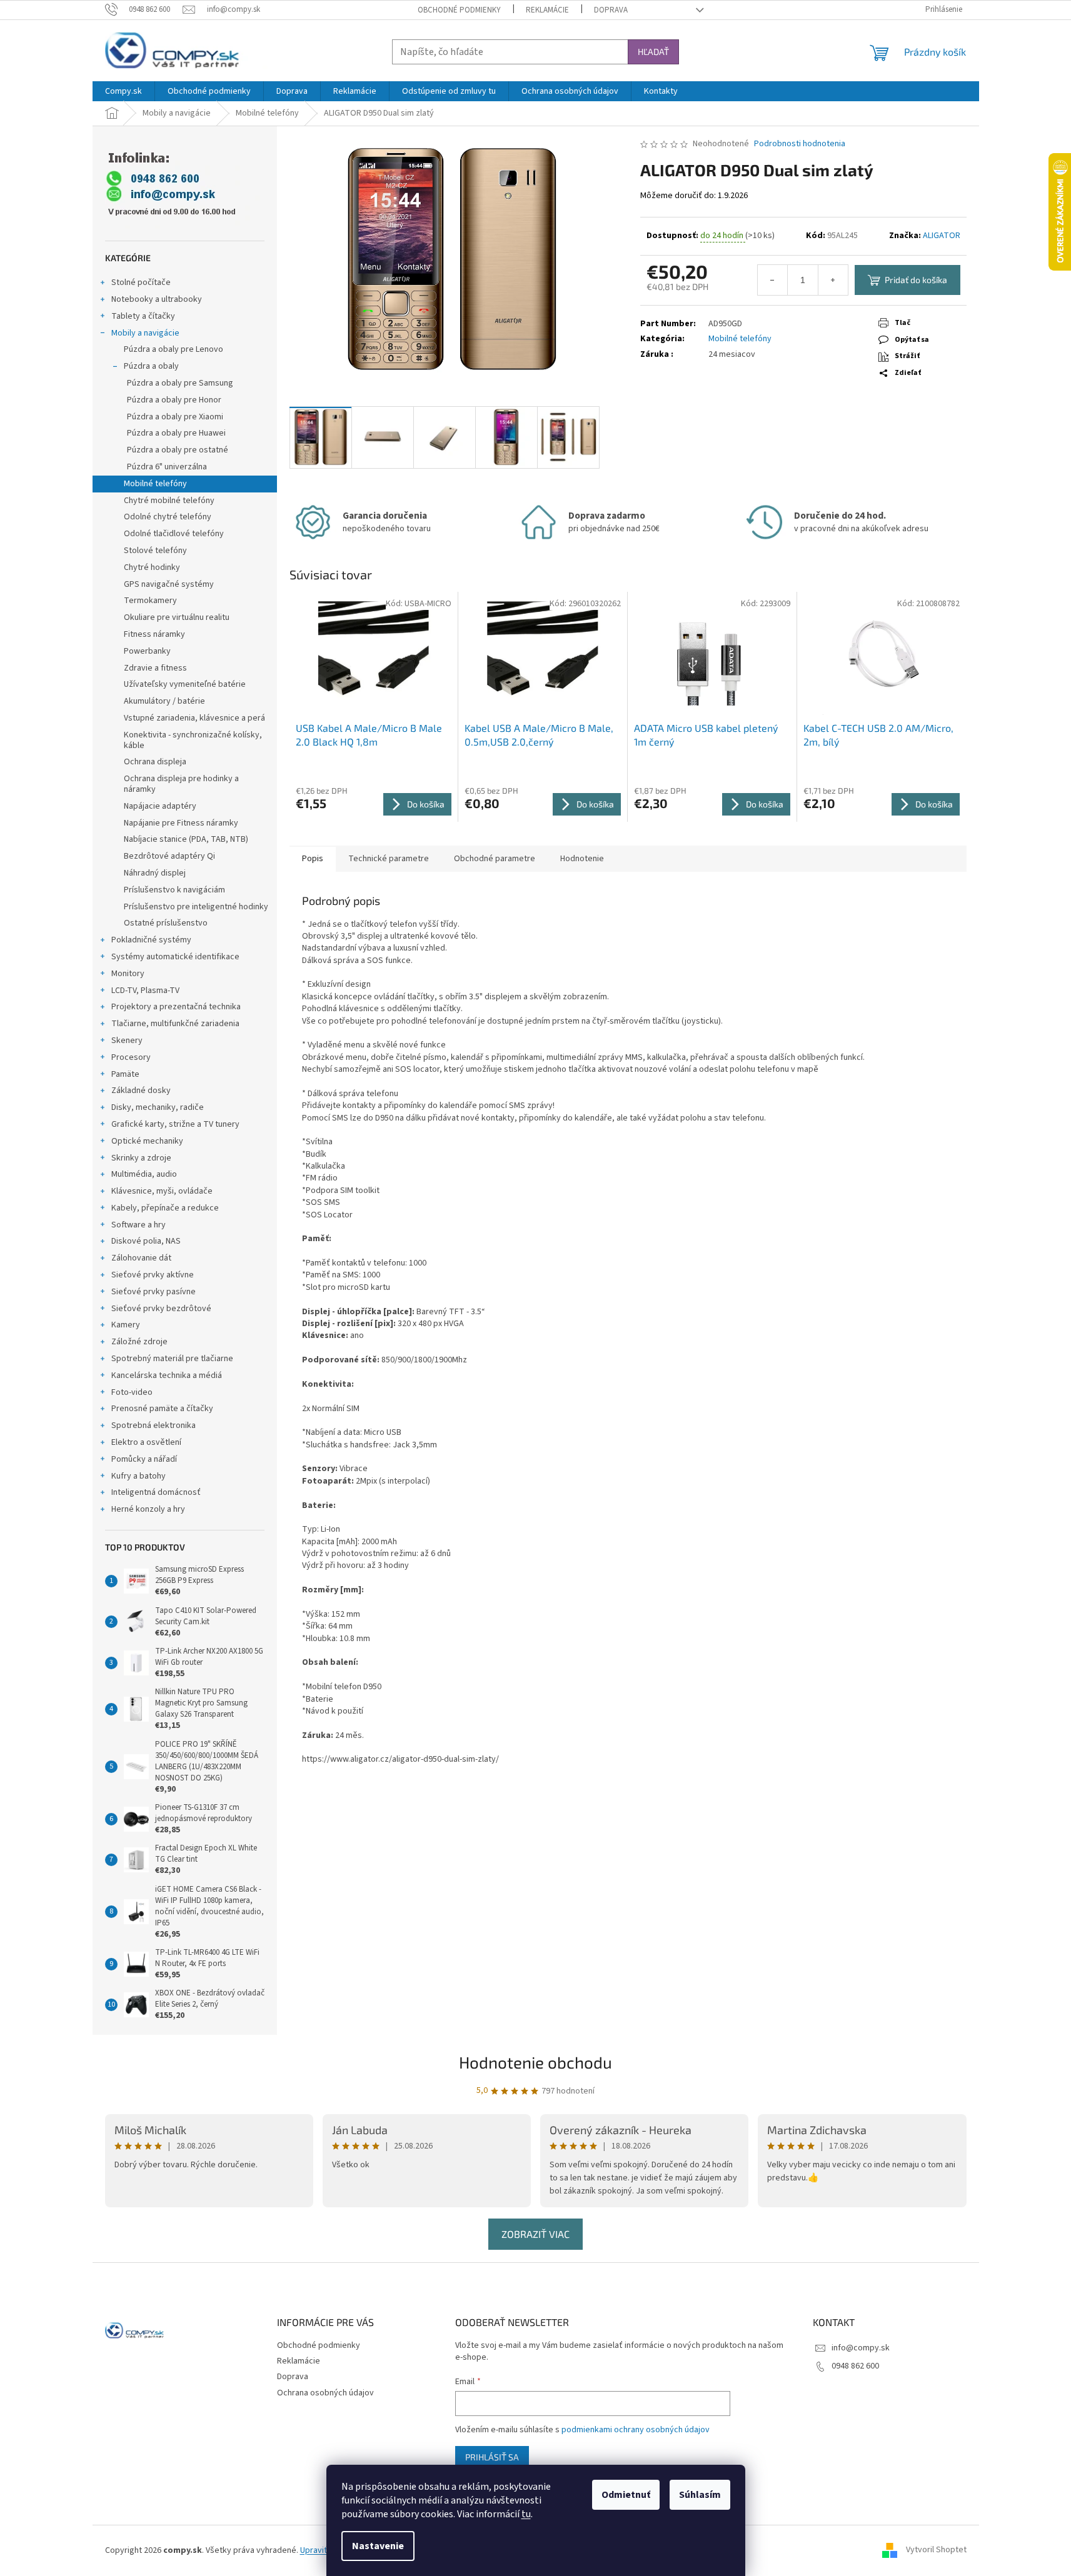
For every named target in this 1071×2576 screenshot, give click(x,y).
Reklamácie (547, 10)
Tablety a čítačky (143, 316)
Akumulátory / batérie (164, 701)
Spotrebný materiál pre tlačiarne (172, 1359)
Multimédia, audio (144, 1174)
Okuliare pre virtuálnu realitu (177, 617)
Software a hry (138, 1225)
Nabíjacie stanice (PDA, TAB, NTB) (186, 839)
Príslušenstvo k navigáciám (174, 890)
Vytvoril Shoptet (936, 2550)
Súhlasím (700, 2495)
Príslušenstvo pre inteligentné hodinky (196, 907)
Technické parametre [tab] (389, 859)
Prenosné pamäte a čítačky (162, 1409)
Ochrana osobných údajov (325, 2393)
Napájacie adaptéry (160, 806)
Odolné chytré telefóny (168, 517)
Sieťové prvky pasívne (153, 1292)
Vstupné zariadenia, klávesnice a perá (194, 718)
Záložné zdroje (139, 1342)
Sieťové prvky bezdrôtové (161, 1309)
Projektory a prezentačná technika (176, 1007)
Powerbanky (147, 651)
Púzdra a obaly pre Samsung (180, 383)
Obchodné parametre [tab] (495, 859)
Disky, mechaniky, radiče (158, 1107)
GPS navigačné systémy (169, 584)
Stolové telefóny (155, 551)
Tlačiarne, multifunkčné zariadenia (175, 1024)
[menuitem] (123, 91)
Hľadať (653, 52)
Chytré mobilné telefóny (169, 501)
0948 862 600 (855, 2366)
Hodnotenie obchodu (535, 2062)
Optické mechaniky (147, 1141)
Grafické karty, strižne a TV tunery (175, 1124)
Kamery (126, 1325)
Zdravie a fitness (155, 668)
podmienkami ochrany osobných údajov (636, 2430)
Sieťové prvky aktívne (153, 1275)
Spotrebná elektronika (153, 1425)
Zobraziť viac (535, 2234)
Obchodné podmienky (459, 10)
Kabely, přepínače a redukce (165, 1208)
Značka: (925, 236)
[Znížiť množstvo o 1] (773, 280)
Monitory (128, 974)
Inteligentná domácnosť (156, 1492)
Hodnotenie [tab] (582, 859)
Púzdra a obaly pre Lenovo (173, 349)
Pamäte (125, 1074)
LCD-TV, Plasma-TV (145, 991)
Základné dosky (141, 1091)
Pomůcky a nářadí (144, 1459)
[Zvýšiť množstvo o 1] (833, 280)
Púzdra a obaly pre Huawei (176, 433)
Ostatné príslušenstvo (166, 923)
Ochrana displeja (155, 762)
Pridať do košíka (916, 280)
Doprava (611, 10)
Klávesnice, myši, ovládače (162, 1191)
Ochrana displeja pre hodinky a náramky (181, 784)
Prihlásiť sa (492, 2457)
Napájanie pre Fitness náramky (181, 823)
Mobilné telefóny (155, 484)
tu (526, 2514)
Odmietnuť (626, 2495)
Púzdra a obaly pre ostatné (178, 450)
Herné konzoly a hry (148, 1509)
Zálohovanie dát (141, 1258)
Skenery (127, 1041)
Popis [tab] (313, 859)
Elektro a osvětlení (146, 1442)
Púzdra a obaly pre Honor (174, 400)
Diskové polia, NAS (146, 1241)
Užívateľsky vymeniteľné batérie (185, 684)
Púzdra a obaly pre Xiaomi (175, 417)
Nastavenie (378, 2546)
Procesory (131, 1057)
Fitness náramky (154, 634)
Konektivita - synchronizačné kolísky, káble (193, 740)
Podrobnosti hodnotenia (800, 144)
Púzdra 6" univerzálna (167, 467)
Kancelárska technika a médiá (167, 1375)
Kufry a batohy (138, 1476)
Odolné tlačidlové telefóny (174, 534)
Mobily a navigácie (145, 333)
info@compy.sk (861, 2348)
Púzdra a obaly (151, 366)
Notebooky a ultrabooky (157, 299)
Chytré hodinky (152, 567)
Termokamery (150, 601)
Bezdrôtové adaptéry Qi (169, 856)
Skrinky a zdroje (141, 1158)
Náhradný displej (155, 873)
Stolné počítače (141, 282)
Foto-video (132, 1392)
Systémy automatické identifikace (175, 957)
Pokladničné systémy (151, 940)
